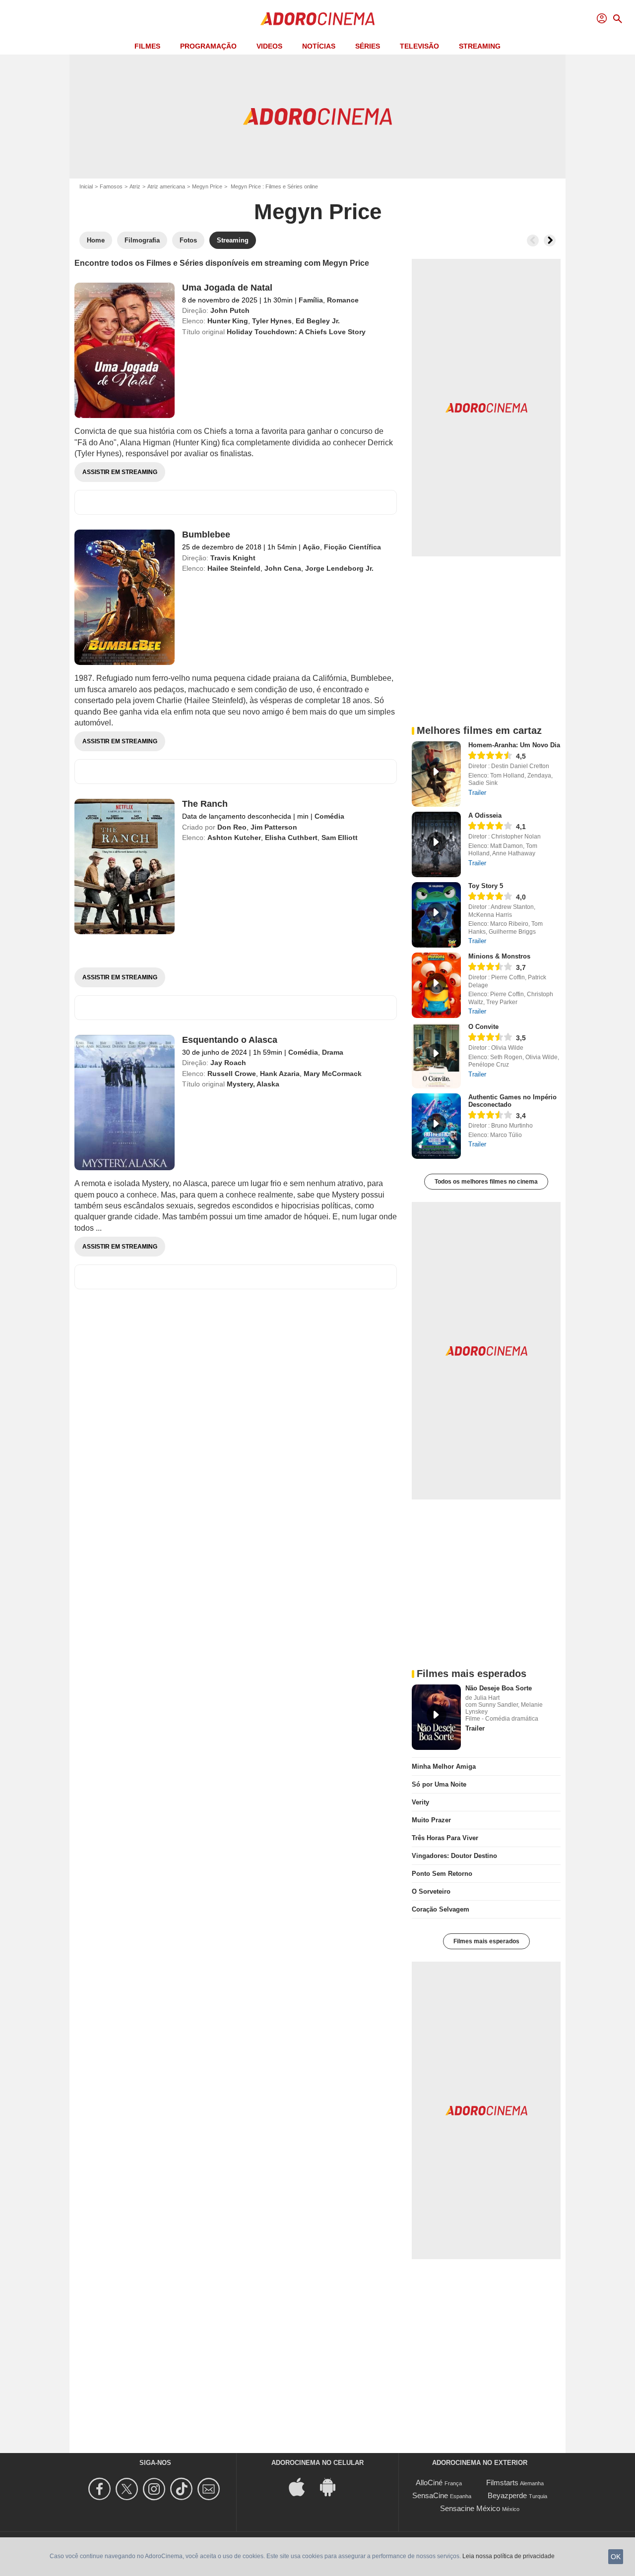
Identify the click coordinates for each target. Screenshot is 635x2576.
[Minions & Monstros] (436, 985)
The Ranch (205, 804)
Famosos (111, 186)
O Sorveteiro (431, 1891)
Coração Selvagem (441, 1909)
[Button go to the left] (533, 240)
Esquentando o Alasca (230, 1040)
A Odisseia (485, 815)
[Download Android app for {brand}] (333, 2486)
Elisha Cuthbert (291, 838)
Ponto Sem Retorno (442, 1874)
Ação (311, 547)
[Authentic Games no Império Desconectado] (436, 1126)
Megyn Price (207, 186)
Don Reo (232, 827)
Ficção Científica (352, 547)
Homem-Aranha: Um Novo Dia (514, 745)
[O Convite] (436, 1056)
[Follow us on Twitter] (128, 2489)
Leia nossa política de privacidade (508, 2556)
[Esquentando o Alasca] (125, 1103)
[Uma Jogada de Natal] (125, 350)
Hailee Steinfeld (234, 568)
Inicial (86, 186)
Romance (343, 300)
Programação (208, 46)
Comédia (329, 816)
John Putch (230, 310)
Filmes (147, 46)
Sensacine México (470, 2508)
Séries (368, 46)
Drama (333, 1052)
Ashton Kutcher (234, 838)
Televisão (419, 46)
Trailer (477, 793)
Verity (420, 1802)
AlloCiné (429, 2483)
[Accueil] (317, 19)
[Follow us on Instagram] (156, 2489)
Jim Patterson (274, 827)
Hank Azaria (280, 1074)
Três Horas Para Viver (445, 1838)
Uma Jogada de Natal (227, 288)
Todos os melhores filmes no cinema (486, 1182)
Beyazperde (507, 2495)
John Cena (283, 568)
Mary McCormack (333, 1074)
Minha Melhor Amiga (444, 1767)
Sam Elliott (340, 838)
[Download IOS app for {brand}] (302, 2486)
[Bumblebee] (125, 597)
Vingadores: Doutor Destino (454, 1856)
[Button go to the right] (550, 240)
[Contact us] (210, 2489)
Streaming (480, 46)
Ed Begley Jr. (318, 321)
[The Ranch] (125, 867)
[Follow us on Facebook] (101, 2489)
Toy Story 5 (486, 886)
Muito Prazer (431, 1820)
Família (311, 300)
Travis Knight (233, 558)
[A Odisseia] (436, 844)
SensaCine (430, 2495)
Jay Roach (228, 1063)
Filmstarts (502, 2483)
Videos (269, 46)
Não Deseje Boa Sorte (499, 1688)
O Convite (483, 1027)
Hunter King (228, 321)
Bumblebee (206, 535)
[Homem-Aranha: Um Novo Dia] (436, 774)
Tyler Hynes (272, 321)
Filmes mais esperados (486, 1941)
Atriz (135, 186)
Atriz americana (166, 186)
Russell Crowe (232, 1074)
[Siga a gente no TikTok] (183, 2489)
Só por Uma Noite (439, 1784)
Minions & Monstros (499, 956)
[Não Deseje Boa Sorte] (436, 1717)
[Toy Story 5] (436, 915)
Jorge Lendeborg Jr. (339, 568)
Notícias (319, 46)
